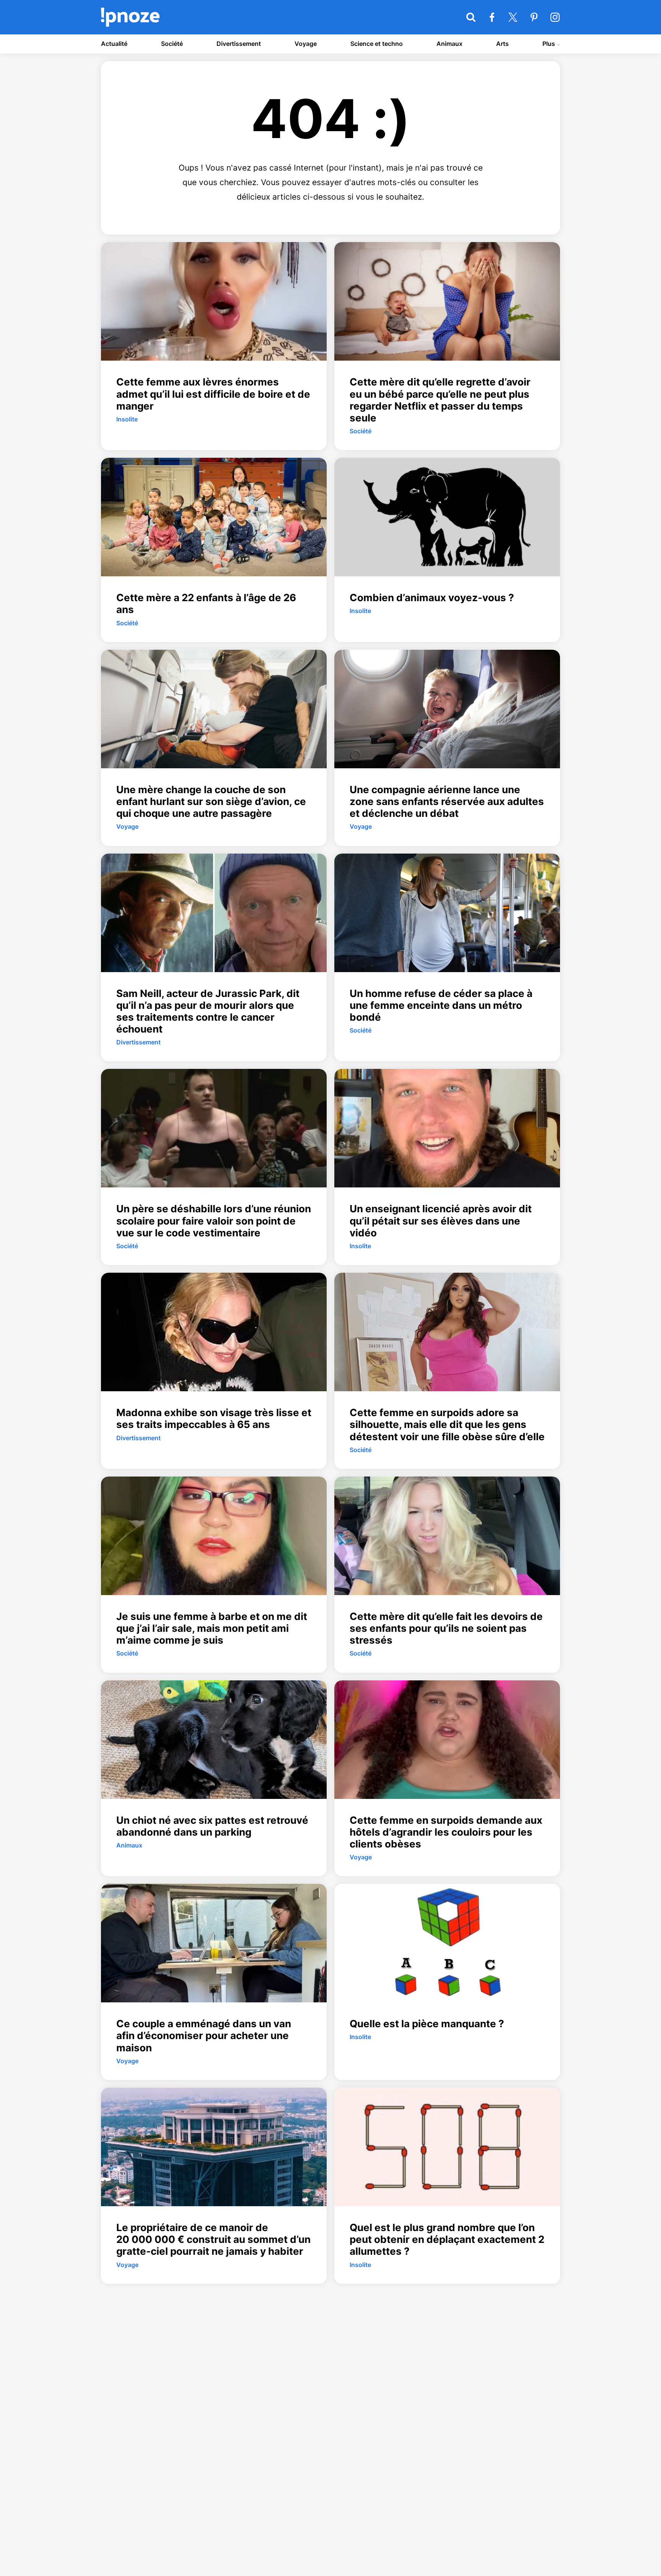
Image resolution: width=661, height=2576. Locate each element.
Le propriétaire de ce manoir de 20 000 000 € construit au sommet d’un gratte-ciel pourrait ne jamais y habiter (213, 2239)
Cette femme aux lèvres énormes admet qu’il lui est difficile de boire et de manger (213, 394)
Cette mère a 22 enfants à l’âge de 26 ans (206, 603)
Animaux (449, 44)
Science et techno (377, 44)
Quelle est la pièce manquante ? (427, 2024)
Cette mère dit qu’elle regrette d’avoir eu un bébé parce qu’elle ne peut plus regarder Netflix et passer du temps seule (440, 400)
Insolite (127, 419)
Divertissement (239, 44)
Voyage (306, 44)
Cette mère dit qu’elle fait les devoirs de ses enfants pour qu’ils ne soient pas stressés (446, 1628)
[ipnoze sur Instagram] (555, 17)
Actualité (114, 44)
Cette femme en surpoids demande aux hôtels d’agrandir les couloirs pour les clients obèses (446, 1832)
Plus (549, 44)
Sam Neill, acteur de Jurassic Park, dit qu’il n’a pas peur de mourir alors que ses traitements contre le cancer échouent (208, 1011)
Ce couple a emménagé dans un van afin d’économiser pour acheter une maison (204, 2035)
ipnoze (130, 17)
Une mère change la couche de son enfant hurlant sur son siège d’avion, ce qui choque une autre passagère (211, 801)
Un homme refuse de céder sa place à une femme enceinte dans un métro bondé (441, 1005)
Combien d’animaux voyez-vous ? (432, 598)
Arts (502, 44)
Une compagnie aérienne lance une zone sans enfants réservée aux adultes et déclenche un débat (447, 801)
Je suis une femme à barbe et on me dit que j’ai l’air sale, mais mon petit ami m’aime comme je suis (212, 1628)
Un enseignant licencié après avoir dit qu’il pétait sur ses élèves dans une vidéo (441, 1221)
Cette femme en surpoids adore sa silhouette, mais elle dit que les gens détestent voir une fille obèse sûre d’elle (447, 1424)
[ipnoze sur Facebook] (492, 17)
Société (172, 44)
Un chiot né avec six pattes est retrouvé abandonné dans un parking (212, 1826)
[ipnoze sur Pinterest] (534, 17)
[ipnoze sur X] (513, 17)
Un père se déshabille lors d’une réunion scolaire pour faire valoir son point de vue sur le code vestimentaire (214, 1221)
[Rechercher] (471, 17)
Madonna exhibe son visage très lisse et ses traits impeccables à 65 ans (214, 1418)
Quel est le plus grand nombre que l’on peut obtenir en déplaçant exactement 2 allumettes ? (447, 2239)
